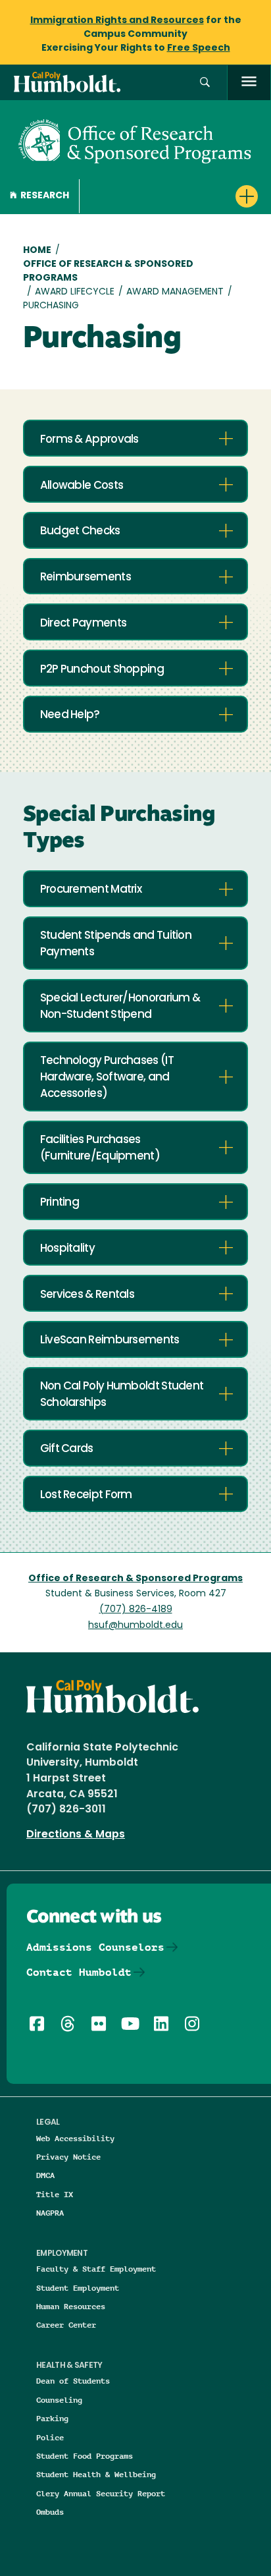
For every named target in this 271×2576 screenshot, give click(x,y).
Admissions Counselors (95, 1947)
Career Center (66, 2325)
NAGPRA (50, 2213)
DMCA (45, 2175)
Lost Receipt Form (86, 1495)
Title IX (55, 2194)
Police (50, 2437)
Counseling (59, 2400)
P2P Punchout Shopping (102, 670)
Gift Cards (67, 1449)
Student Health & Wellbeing (96, 2474)
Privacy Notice (68, 2157)
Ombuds (50, 2512)
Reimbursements (86, 577)
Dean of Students (73, 2381)
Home (37, 251)
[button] (205, 83)
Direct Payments (84, 624)
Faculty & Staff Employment (96, 2269)
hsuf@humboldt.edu (135, 1626)
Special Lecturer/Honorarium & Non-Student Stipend (120, 1007)
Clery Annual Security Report (101, 2493)
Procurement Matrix (91, 890)
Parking (52, 2418)
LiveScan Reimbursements (110, 1340)
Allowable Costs (82, 486)
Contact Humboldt (79, 1972)
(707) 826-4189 (136, 1610)
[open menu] (249, 83)
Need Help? (70, 715)
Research (45, 196)
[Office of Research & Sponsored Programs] (135, 140)
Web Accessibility (75, 2138)
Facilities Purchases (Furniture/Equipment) (100, 1148)
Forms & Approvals (89, 440)
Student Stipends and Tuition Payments (116, 944)
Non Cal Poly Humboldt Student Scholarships (122, 1395)
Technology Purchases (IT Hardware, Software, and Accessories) (107, 1078)
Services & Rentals (87, 1295)
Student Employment (78, 2288)
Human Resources (71, 2306)
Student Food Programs (85, 2456)
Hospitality (67, 1249)
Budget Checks (80, 531)
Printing (60, 1203)
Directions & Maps (76, 1835)
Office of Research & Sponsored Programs (108, 271)
